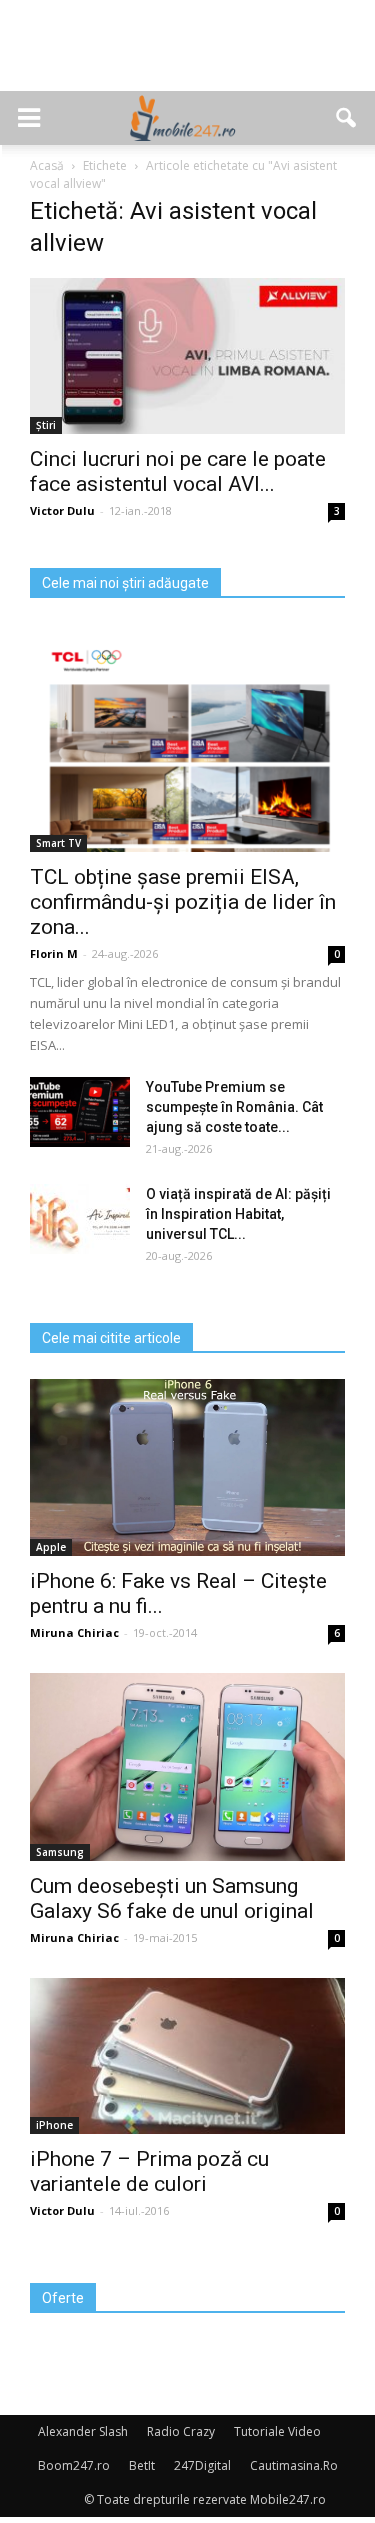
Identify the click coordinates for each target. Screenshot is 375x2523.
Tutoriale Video (277, 2431)
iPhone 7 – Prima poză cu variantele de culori (149, 2171)
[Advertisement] (188, 56)
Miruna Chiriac (74, 1632)
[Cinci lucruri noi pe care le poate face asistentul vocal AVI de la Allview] (187, 356)
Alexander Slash (83, 2431)
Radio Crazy (181, 2431)
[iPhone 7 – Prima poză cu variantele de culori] (187, 2056)
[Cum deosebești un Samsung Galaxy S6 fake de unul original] (187, 1767)
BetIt (142, 2465)
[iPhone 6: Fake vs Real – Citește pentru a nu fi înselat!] (187, 1467)
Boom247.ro (74, 2465)
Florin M (54, 953)
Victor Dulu (62, 510)
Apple (51, 1547)
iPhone (54, 2125)
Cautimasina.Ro (294, 2465)
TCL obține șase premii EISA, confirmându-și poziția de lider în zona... (183, 902)
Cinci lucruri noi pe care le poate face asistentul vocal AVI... (178, 471)
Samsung (60, 1852)
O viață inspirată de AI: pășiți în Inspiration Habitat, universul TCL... (238, 1214)
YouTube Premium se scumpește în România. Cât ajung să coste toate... (234, 1107)
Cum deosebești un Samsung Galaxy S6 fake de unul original (172, 1898)
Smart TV (58, 843)
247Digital (202, 2465)
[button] (347, 118)
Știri (46, 425)
